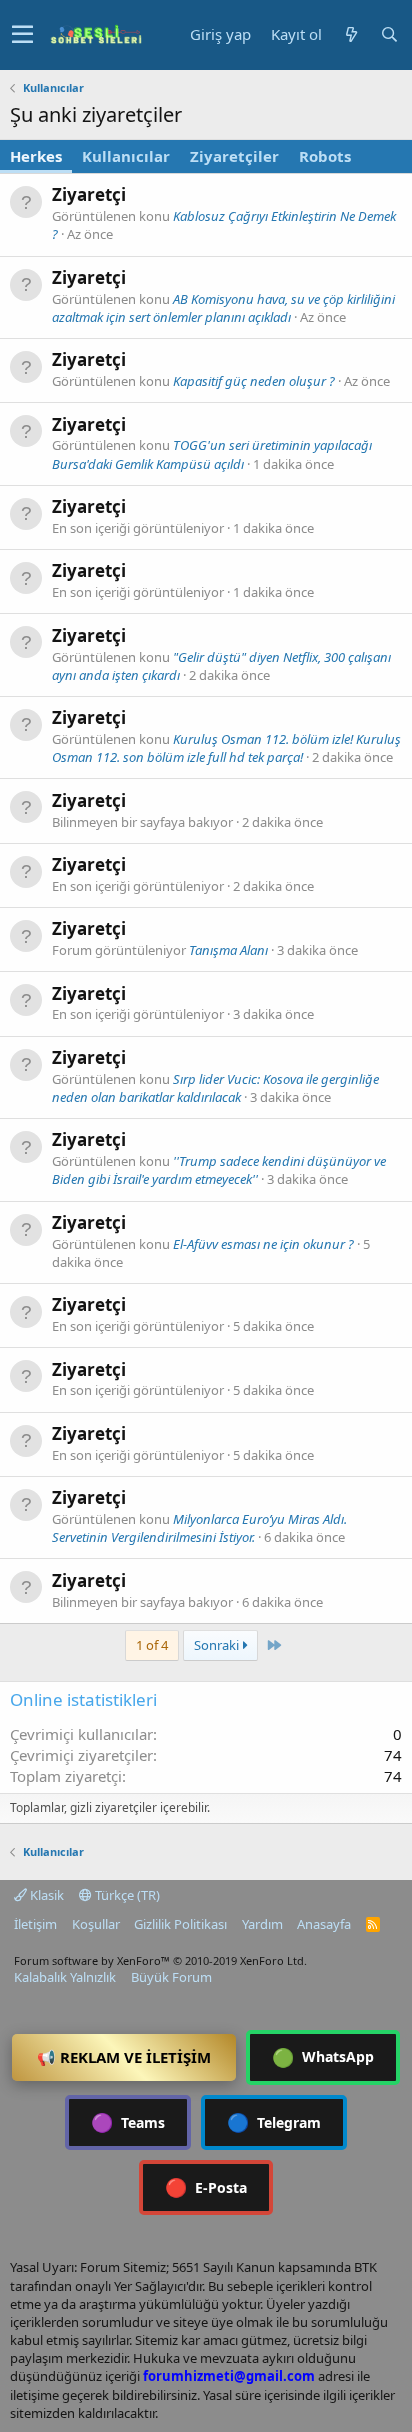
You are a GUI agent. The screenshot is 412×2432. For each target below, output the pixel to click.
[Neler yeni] (351, 34)
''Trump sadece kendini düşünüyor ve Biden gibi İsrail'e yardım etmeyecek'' (219, 1170)
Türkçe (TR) (126, 1895)
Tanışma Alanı (228, 950)
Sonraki (218, 1645)
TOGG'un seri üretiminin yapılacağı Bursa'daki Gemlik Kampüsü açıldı (212, 454)
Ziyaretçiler (234, 156)
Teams (128, 2122)
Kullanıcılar (126, 156)
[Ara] (389, 34)
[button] (22, 35)
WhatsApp (323, 2057)
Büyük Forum (171, 1977)
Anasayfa (324, 1924)
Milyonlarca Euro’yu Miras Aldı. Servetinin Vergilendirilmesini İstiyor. (199, 1528)
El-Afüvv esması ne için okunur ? (263, 1244)
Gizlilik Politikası (180, 1924)
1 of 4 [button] (152, 1645)
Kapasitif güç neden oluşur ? (254, 381)
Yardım (262, 1924)
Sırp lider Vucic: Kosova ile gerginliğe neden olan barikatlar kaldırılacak (215, 1088)
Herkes (36, 156)
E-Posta (206, 2187)
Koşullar (96, 1924)
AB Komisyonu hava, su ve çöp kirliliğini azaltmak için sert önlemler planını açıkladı (223, 308)
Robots (325, 156)
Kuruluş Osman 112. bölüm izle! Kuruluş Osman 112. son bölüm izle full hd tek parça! (226, 748)
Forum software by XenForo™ (160, 1960)
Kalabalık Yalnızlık (65, 1977)
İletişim (35, 1924)
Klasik (45, 1895)
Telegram (274, 2122)
